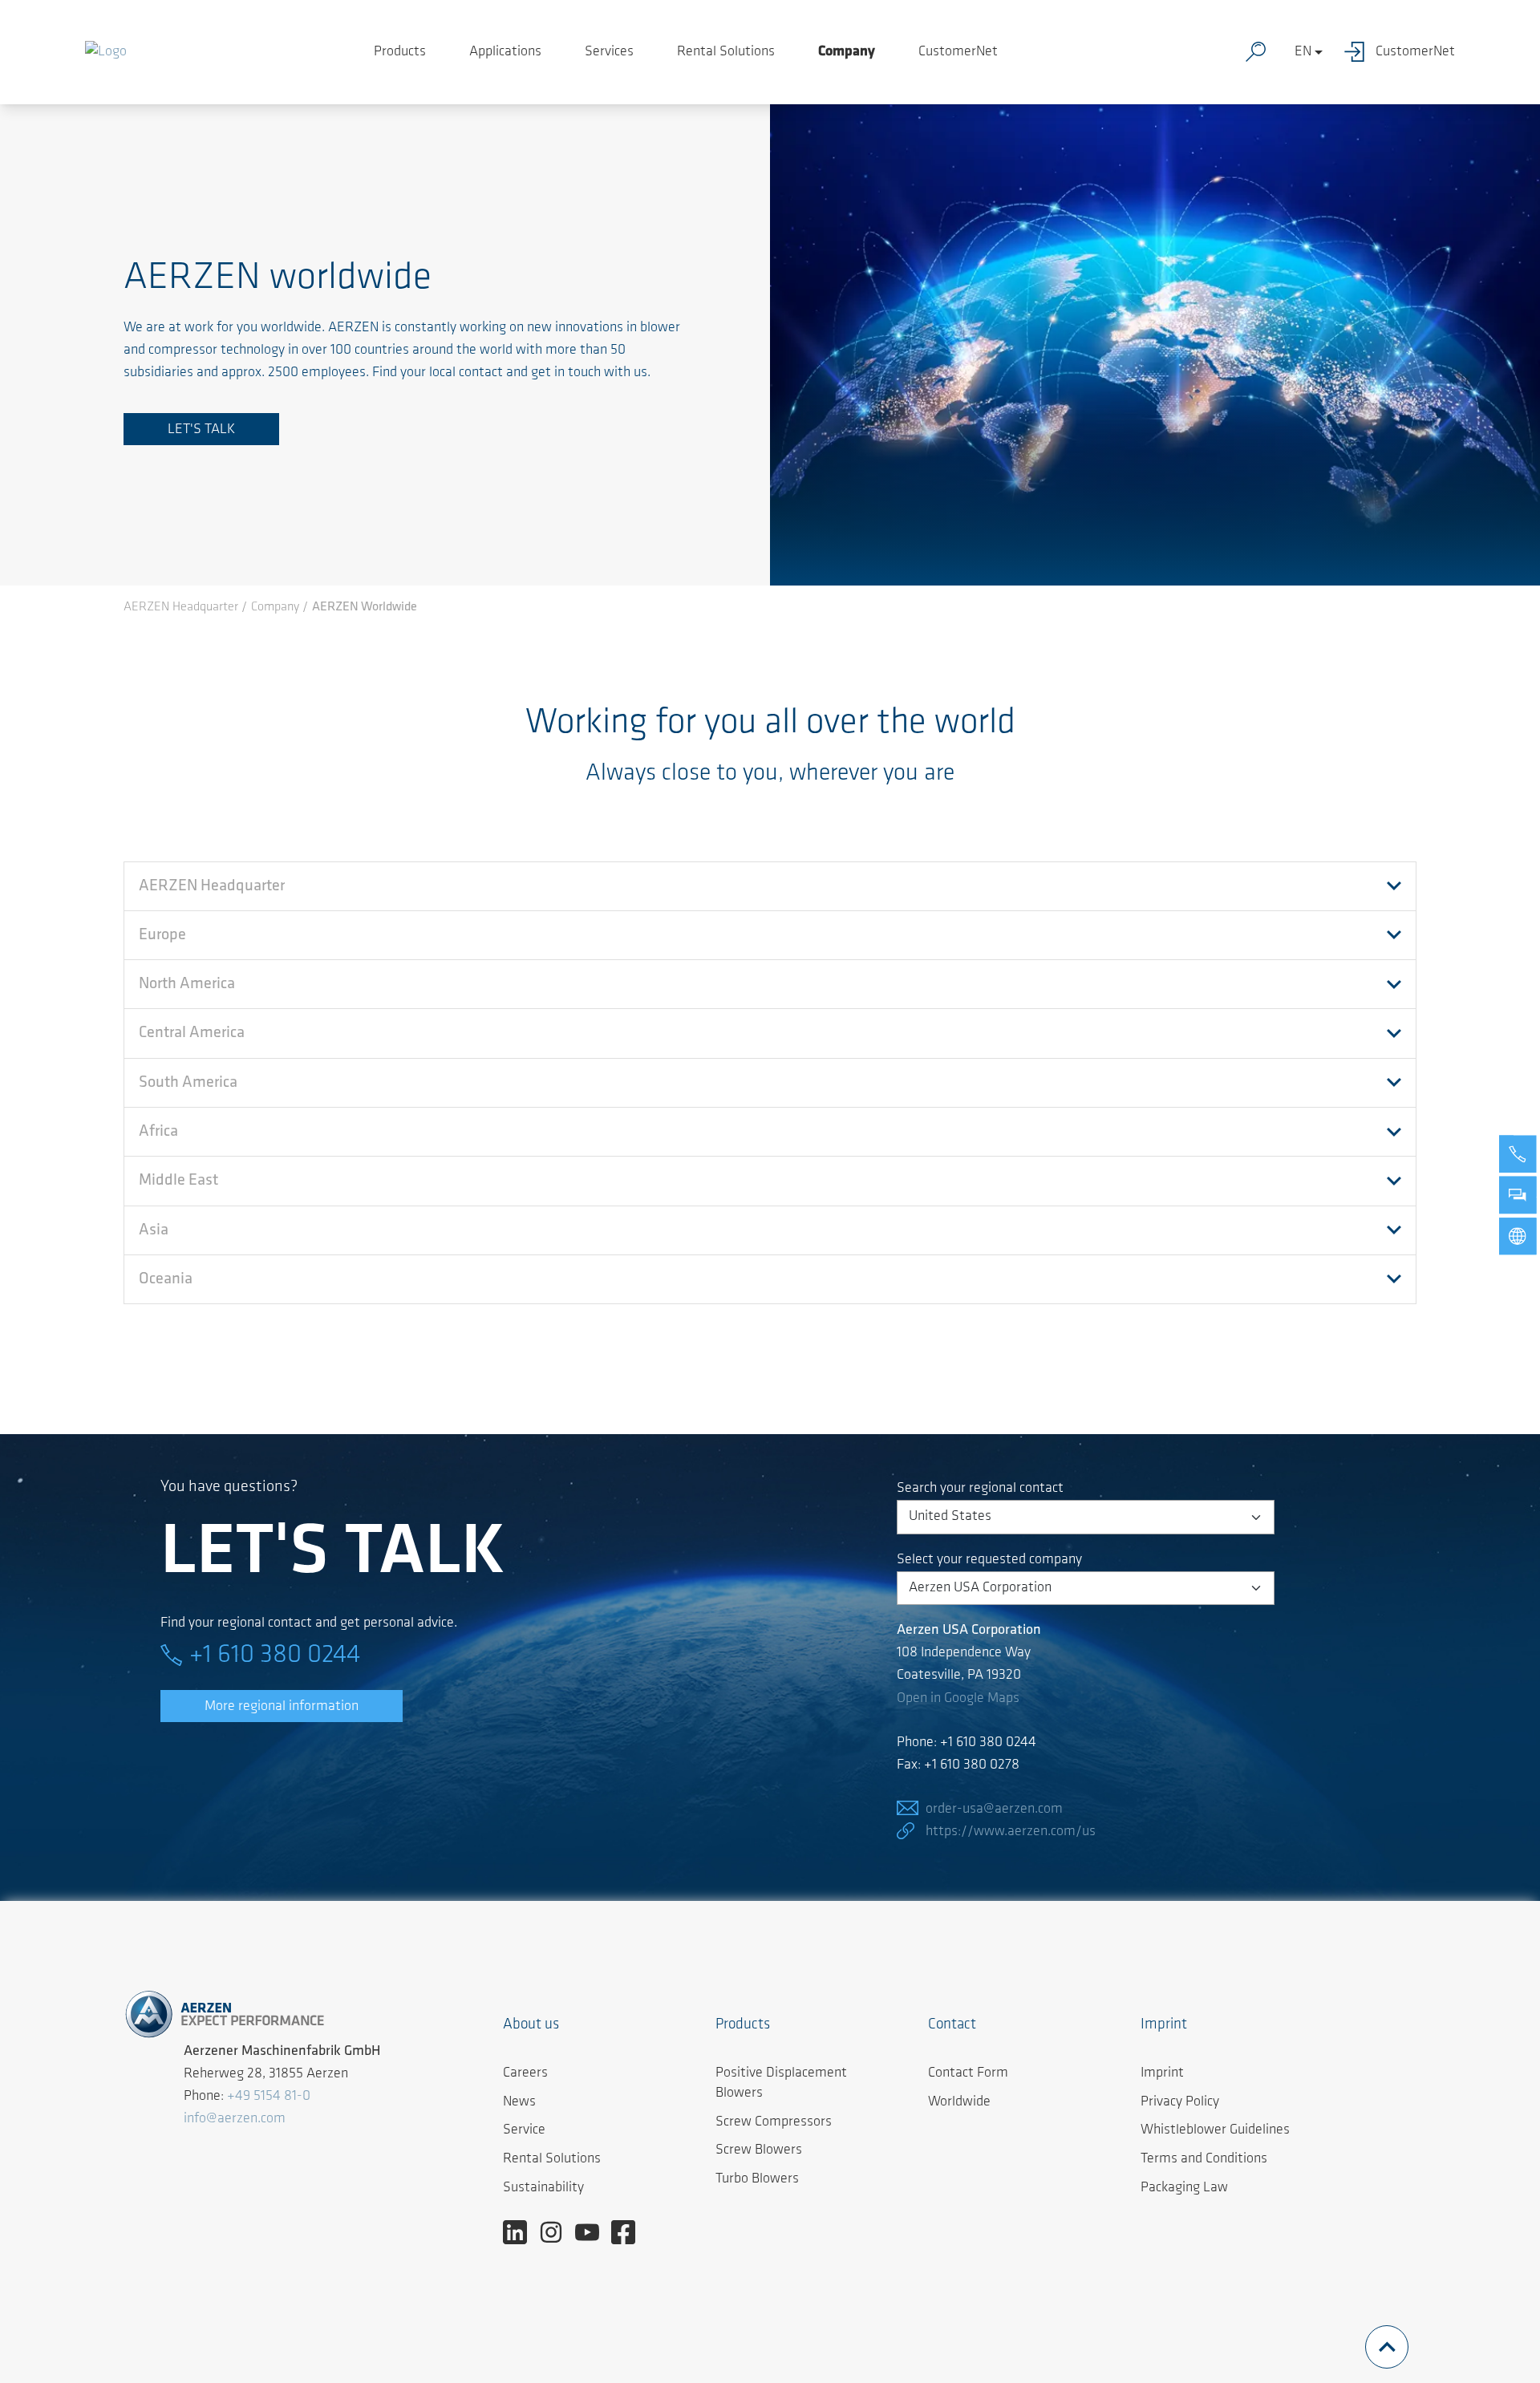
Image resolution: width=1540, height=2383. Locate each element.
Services (609, 52)
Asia (154, 1230)
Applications (505, 52)
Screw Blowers (759, 2150)
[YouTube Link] (593, 2232)
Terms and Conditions (1204, 2159)
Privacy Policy (1180, 2102)
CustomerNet (958, 52)
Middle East (178, 1181)
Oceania (166, 1279)
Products (400, 52)
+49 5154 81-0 (269, 2097)
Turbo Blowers (757, 2179)
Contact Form (968, 2073)
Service (524, 2130)
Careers (525, 2073)
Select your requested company (989, 1560)
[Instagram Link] (557, 2232)
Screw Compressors (774, 2122)
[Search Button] (1259, 52)
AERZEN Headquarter (212, 886)
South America (188, 1083)
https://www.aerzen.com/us (1011, 1832)
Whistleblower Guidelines (1215, 2130)
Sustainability (543, 2188)
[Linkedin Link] (521, 2232)
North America (187, 984)
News (519, 2102)
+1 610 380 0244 (275, 1656)
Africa (158, 1132)
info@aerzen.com (235, 2119)
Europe (162, 935)
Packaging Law (1184, 2188)
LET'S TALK (201, 430)
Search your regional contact (980, 1489)
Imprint (1162, 2073)
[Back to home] (106, 52)
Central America (192, 1033)
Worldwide (959, 2102)
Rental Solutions (726, 52)
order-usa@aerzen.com (994, 1810)
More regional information (282, 1707)
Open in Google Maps (958, 1699)
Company (847, 52)
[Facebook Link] (629, 2232)
